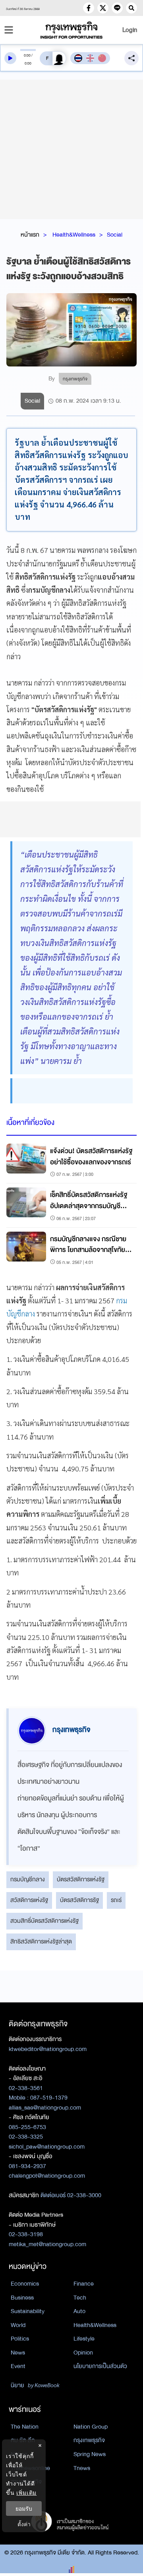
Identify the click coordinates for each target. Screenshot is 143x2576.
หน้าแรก (30, 235)
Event (18, 2366)
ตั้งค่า (24, 2524)
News (18, 2353)
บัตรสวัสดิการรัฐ (79, 1900)
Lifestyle (84, 2339)
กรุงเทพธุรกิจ (89, 2440)
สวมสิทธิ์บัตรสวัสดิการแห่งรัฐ (44, 1921)
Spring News (90, 2454)
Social (115, 235)
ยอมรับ (24, 2508)
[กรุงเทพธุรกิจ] (71, 30)
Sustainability (28, 2311)
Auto (79, 2311)
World (18, 2325)
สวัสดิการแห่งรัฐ (29, 1900)
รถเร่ (116, 1900)
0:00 (27, 55)
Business (22, 2298)
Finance (84, 2284)
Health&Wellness (74, 235)
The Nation (25, 2427)
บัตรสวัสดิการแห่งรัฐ (81, 1879)
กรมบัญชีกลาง (28, 1879)
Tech (80, 2298)
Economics (25, 2284)
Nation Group (91, 2427)
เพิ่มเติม (26, 2493)
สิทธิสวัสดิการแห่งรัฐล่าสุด (41, 1941)
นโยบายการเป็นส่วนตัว (100, 2366)
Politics (20, 2339)
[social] (89, 8)
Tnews (82, 2468)
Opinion (83, 2353)
